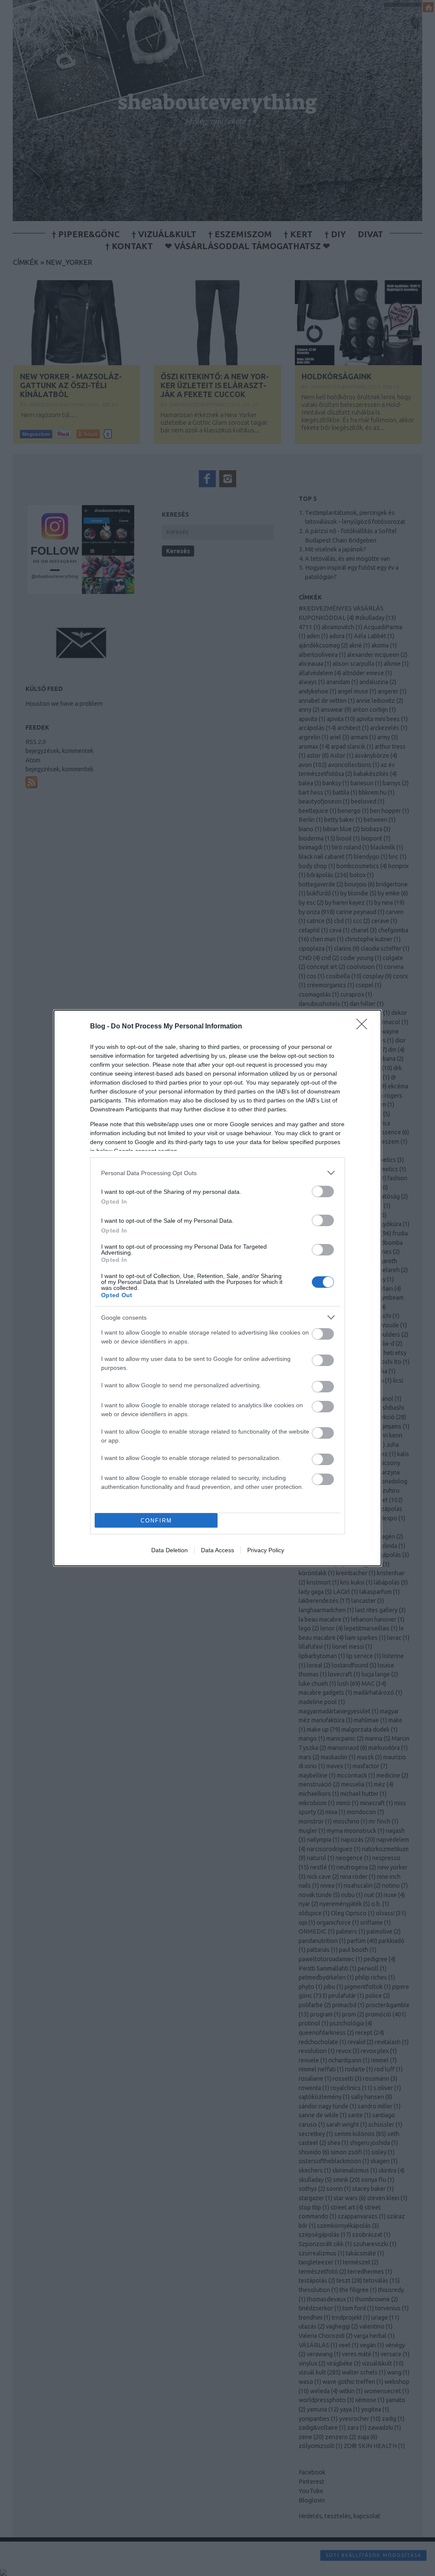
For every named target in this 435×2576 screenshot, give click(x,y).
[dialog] (217, 1288)
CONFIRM (156, 1521)
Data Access (217, 1550)
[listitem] (217, 1173)
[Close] (364, 1027)
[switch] (323, 1191)
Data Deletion (169, 1550)
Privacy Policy (266, 1550)
